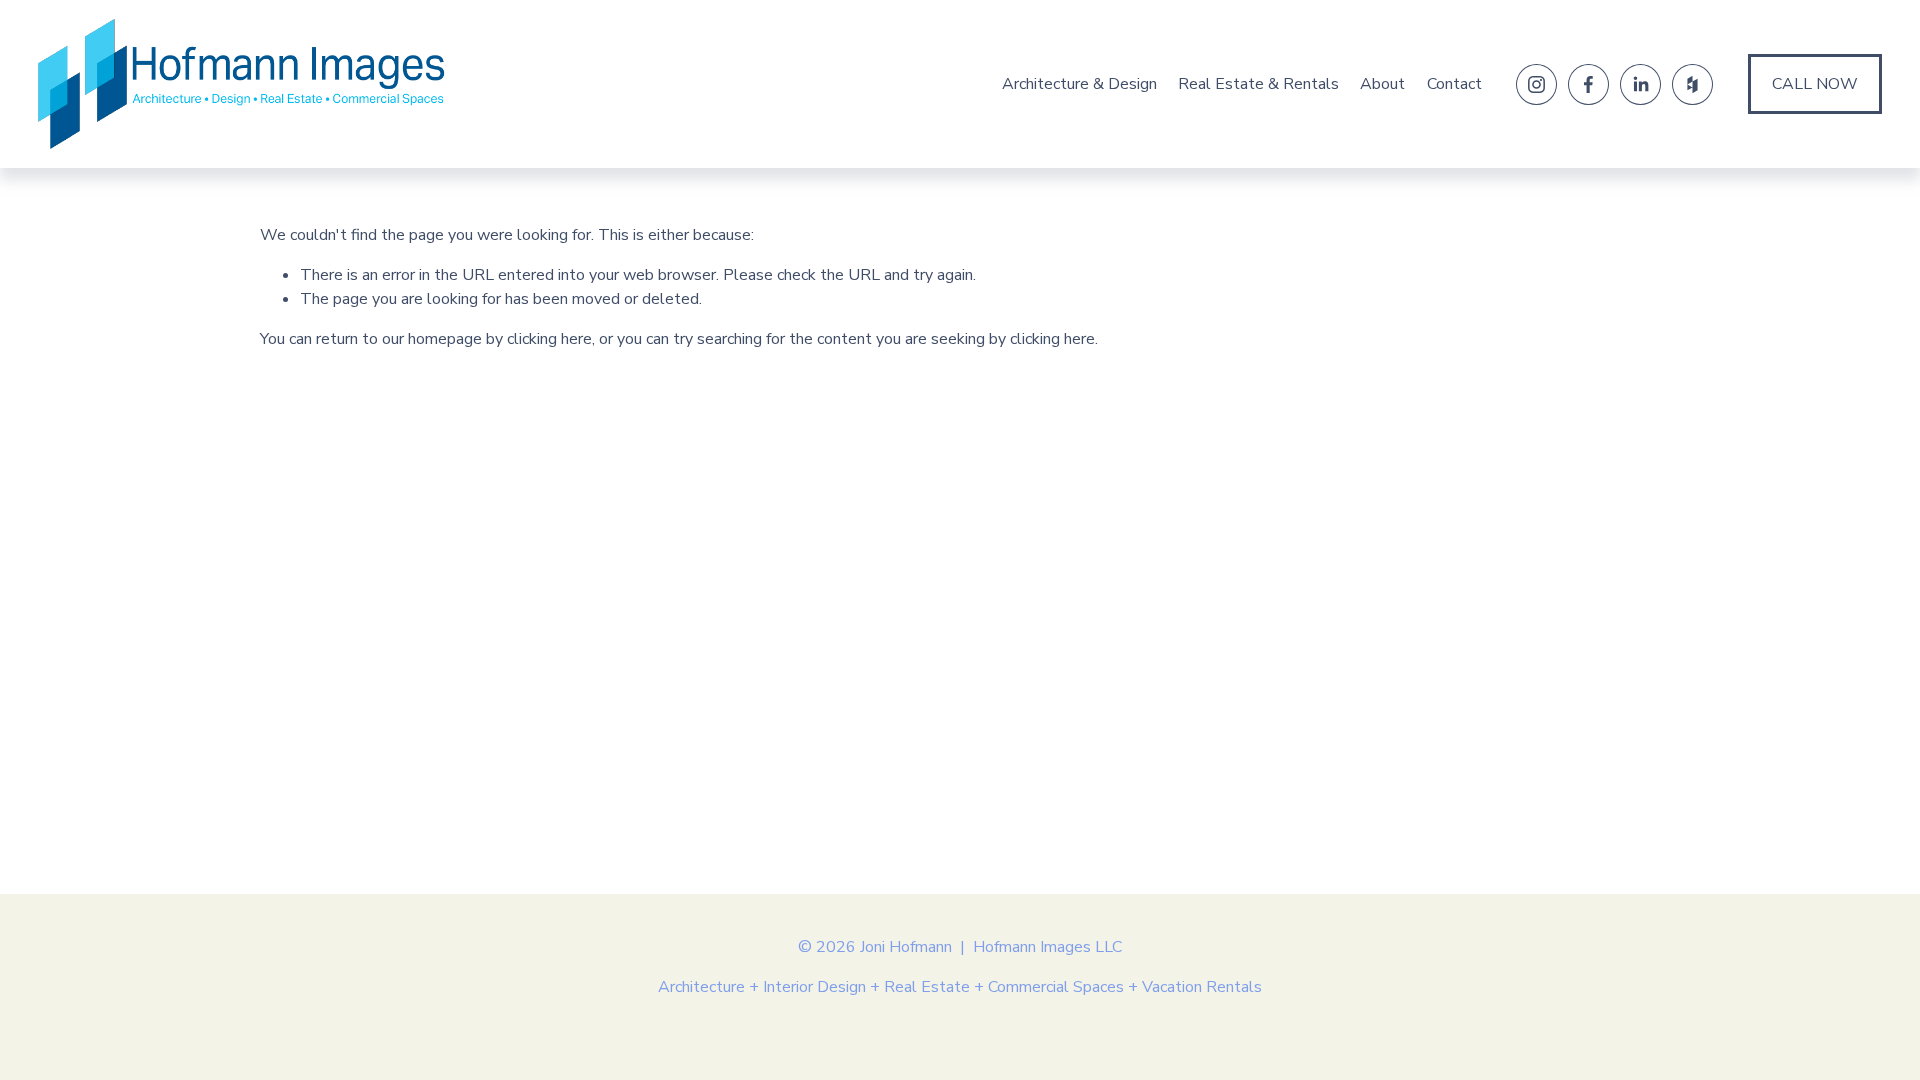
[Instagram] (1536, 84)
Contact (1454, 84)
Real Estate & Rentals (1258, 84)
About (1382, 84)
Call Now (1815, 84)
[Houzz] (1692, 84)
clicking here (549, 339)
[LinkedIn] (1640, 84)
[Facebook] (1588, 84)
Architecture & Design (1079, 84)
